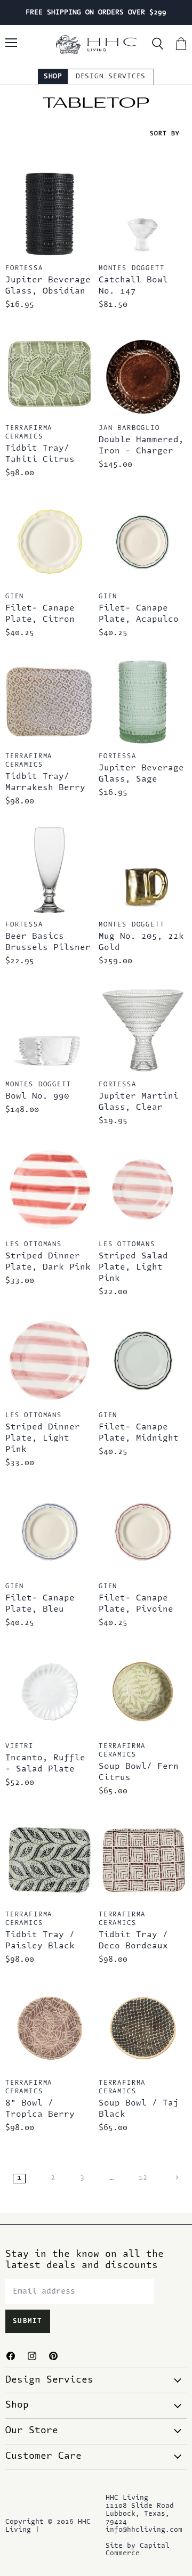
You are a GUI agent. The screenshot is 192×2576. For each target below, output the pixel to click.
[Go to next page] (176, 2178)
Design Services (111, 76)
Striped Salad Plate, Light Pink (133, 1267)
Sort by (165, 134)
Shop (53, 76)
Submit (28, 2321)
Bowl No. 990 (37, 1096)
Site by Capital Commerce (138, 2550)
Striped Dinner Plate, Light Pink (43, 1439)
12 (143, 2178)
